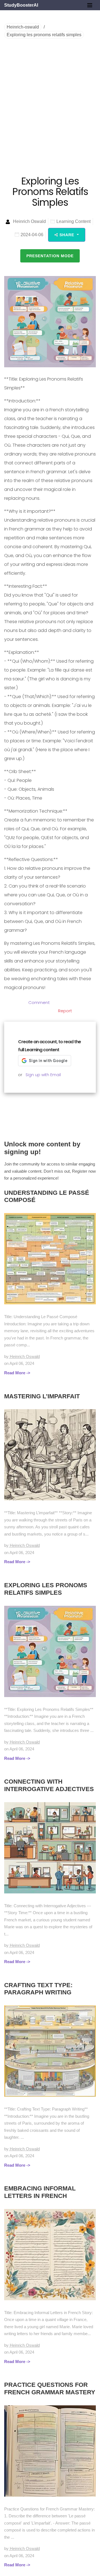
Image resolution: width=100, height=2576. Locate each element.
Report (65, 1011)
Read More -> (17, 1373)
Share (67, 235)
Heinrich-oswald (23, 27)
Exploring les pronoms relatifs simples (44, 35)
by (22, 1356)
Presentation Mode (50, 256)
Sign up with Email (43, 1075)
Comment (39, 1002)
